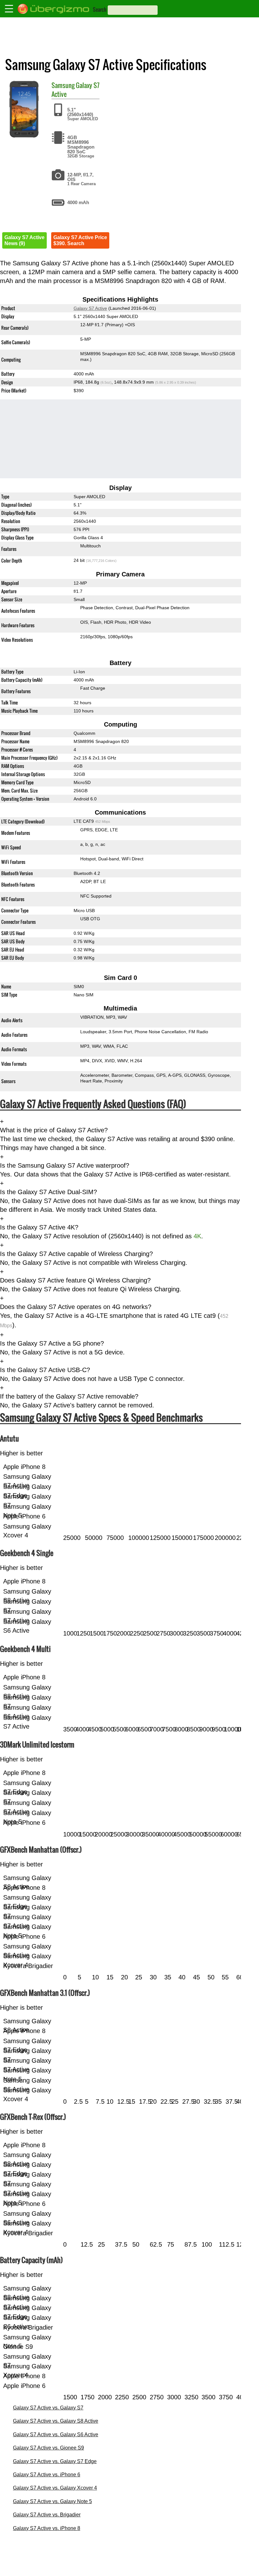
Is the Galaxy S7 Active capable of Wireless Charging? (76, 1254)
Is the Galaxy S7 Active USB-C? (45, 1370)
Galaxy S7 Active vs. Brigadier (47, 2515)
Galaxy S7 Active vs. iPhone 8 (47, 2528)
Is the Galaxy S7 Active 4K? (39, 1227)
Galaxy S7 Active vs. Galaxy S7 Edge (55, 2461)
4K (197, 1236)
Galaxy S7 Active (90, 308)
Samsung (63, 85)
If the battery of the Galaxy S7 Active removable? (69, 1396)
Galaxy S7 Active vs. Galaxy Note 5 (52, 2501)
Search (100, 9)
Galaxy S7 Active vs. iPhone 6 (47, 2475)
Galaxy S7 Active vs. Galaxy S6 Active (56, 2435)
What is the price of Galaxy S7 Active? (54, 1130)
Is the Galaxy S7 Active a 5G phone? (52, 1343)
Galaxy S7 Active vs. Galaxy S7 (48, 2408)
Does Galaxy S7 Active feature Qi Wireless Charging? (75, 1280)
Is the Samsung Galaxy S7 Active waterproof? (65, 1165)
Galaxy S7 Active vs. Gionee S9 (48, 2448)
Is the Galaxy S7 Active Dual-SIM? (48, 1192)
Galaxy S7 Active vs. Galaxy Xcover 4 (55, 2488)
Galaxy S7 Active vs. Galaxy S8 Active (56, 2421)
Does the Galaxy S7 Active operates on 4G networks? (76, 1307)
